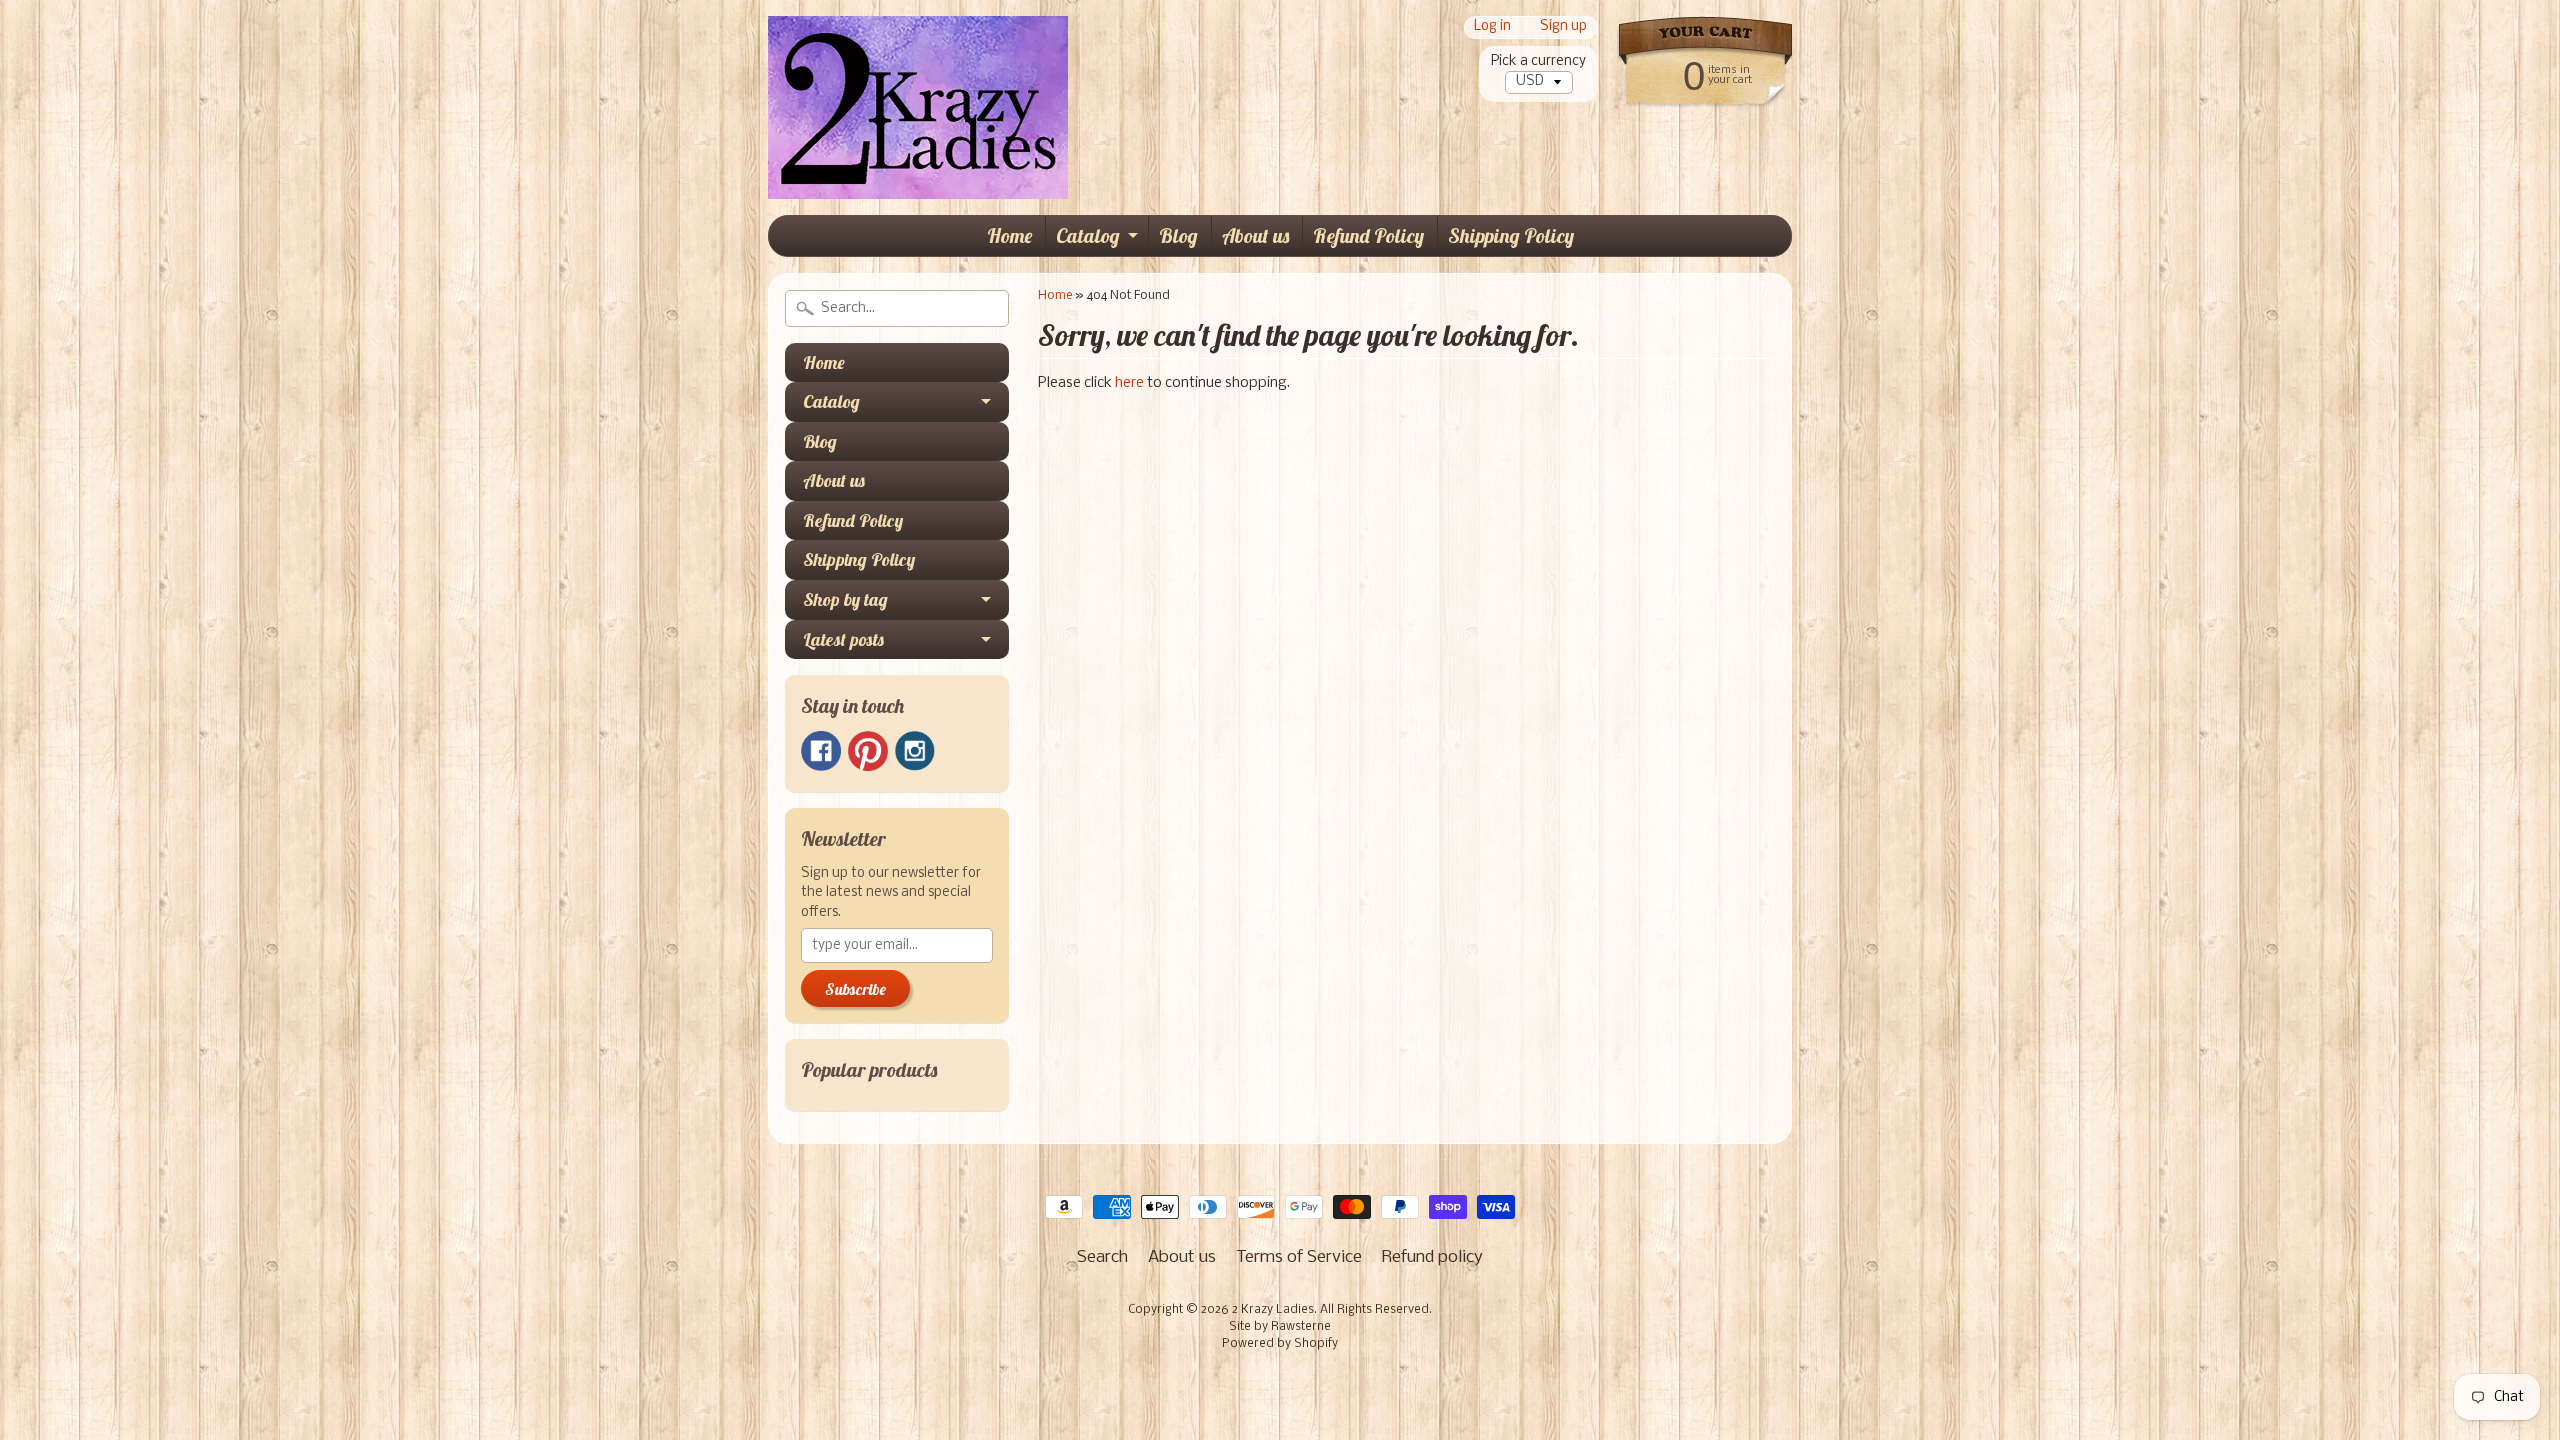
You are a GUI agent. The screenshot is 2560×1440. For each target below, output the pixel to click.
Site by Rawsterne (1280, 1327)
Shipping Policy (1511, 235)
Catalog (1088, 235)
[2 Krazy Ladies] (918, 169)
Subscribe (855, 989)
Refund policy (1432, 1257)
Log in (1492, 27)
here (1129, 383)
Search (1102, 1257)
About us (1255, 235)
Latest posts (843, 639)
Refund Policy (1368, 235)
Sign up (1563, 27)
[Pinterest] (868, 751)
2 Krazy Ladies (1273, 1310)
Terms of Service (1299, 1257)
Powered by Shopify (1280, 1344)
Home (1009, 235)
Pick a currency (1538, 61)
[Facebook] (821, 751)
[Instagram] (915, 751)
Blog (1178, 235)
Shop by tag (845, 599)
